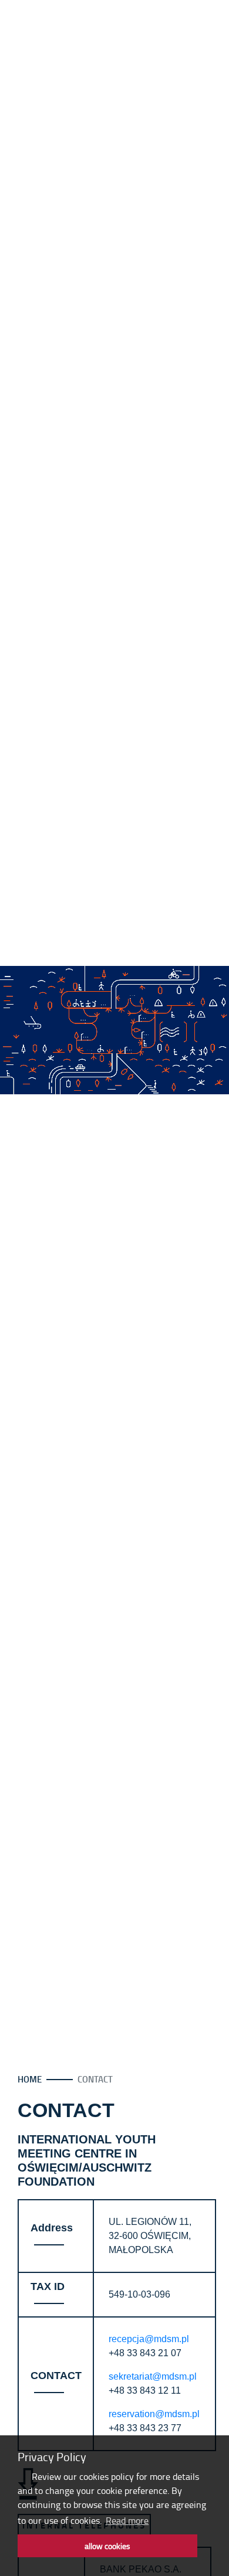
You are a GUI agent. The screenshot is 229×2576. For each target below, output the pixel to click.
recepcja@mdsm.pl (149, 2339)
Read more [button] (127, 2520)
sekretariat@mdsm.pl (153, 2376)
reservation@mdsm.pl (154, 2414)
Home (30, 2079)
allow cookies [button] (107, 2546)
